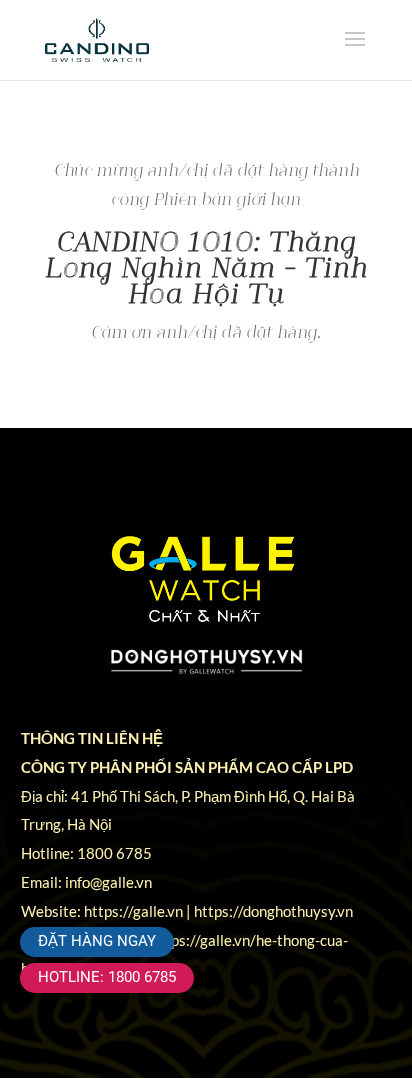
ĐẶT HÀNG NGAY (97, 941)
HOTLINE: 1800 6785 (107, 977)
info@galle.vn (108, 882)
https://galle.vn (133, 911)
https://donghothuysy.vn (273, 911)
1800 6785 (114, 853)
